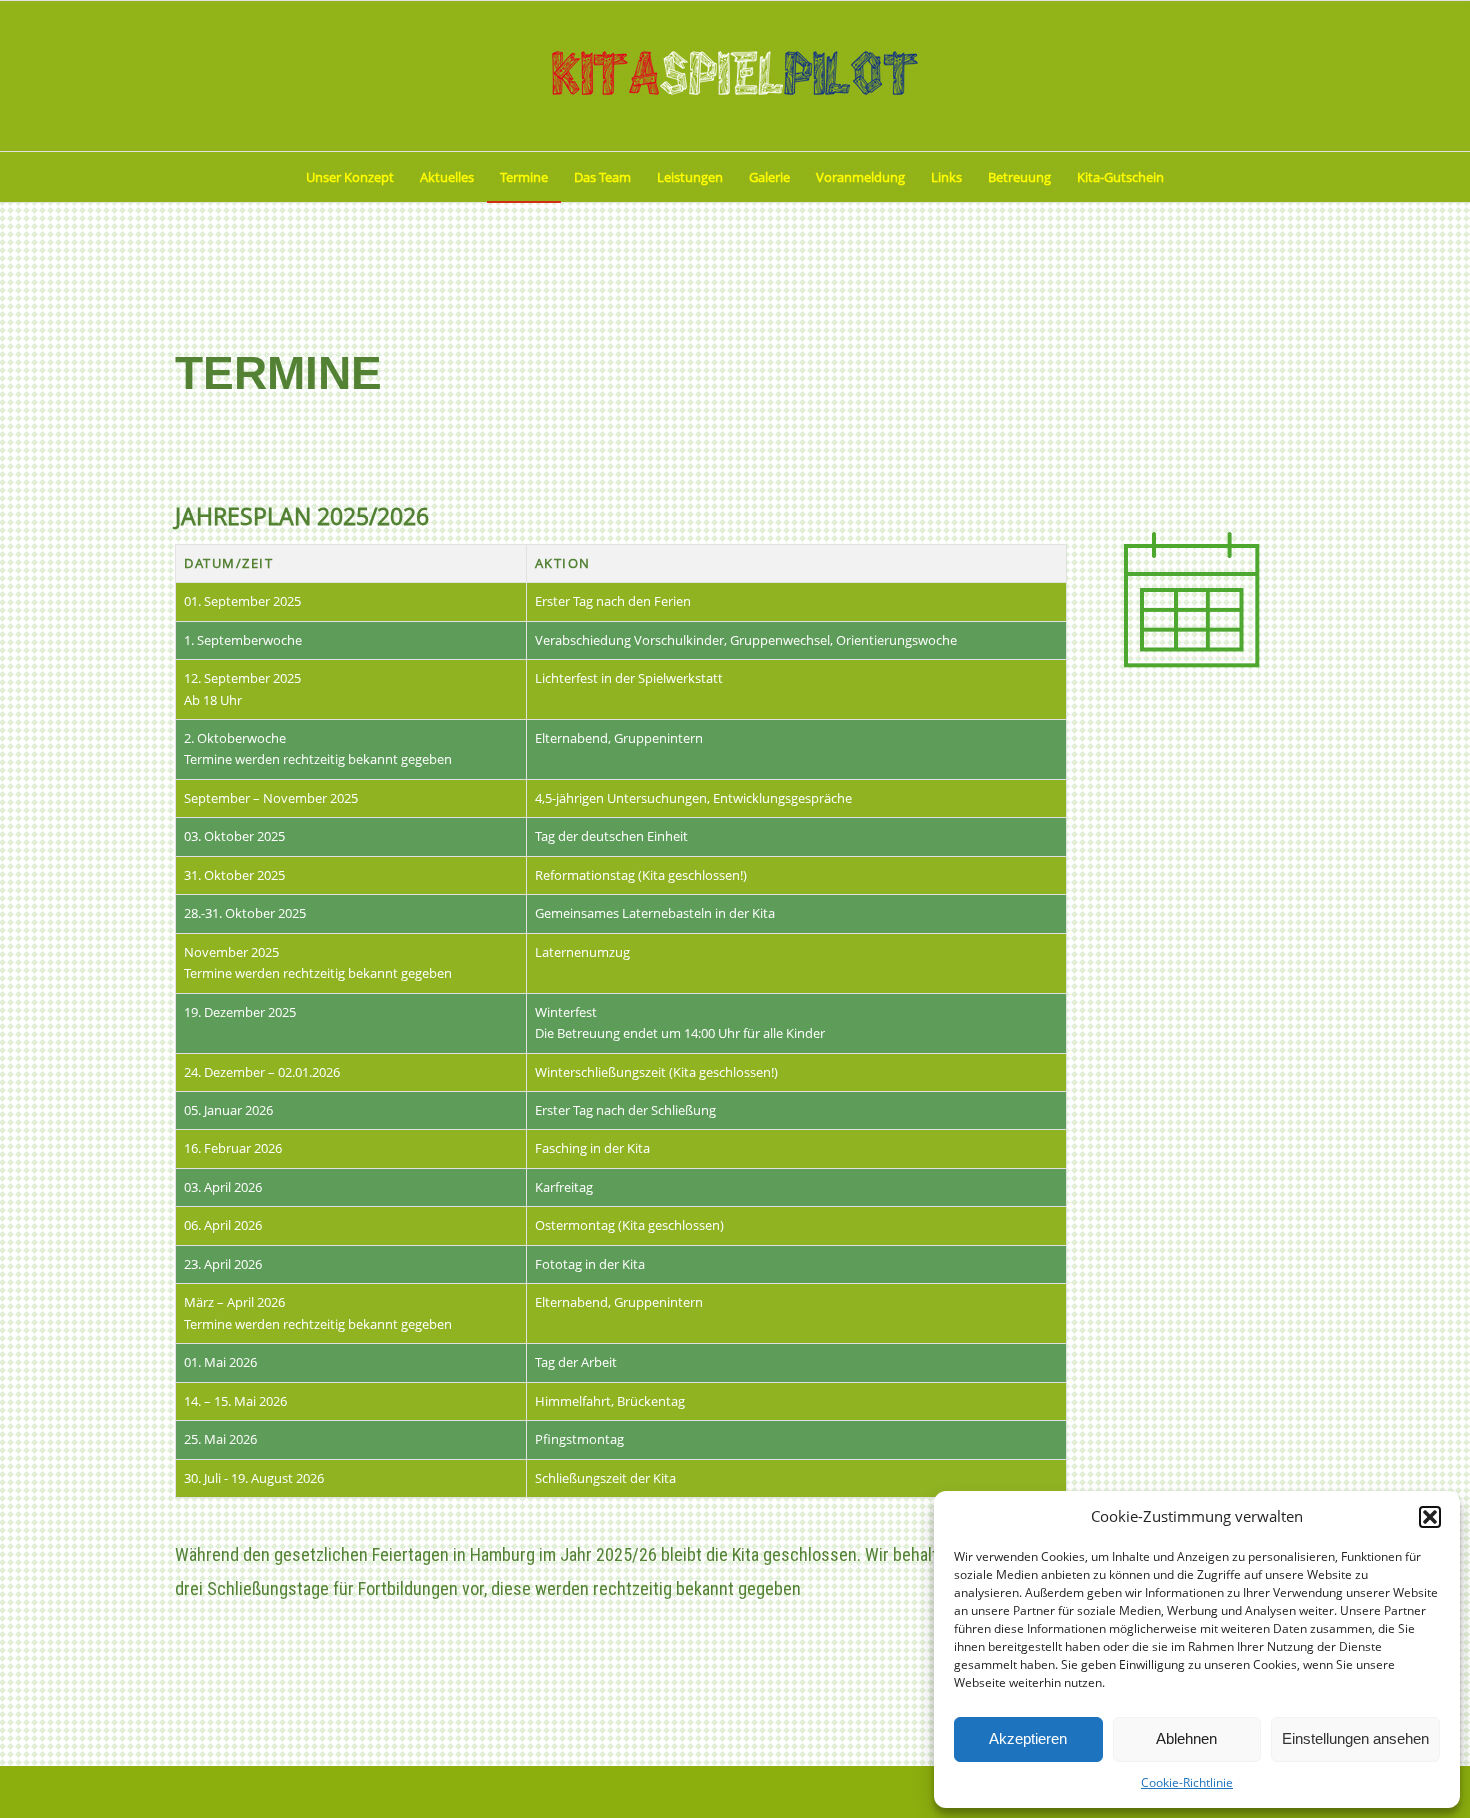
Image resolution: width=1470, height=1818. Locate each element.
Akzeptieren (1028, 1738)
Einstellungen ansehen (1355, 1738)
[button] (1430, 1517)
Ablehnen (1186, 1738)
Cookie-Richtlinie (1187, 1782)
